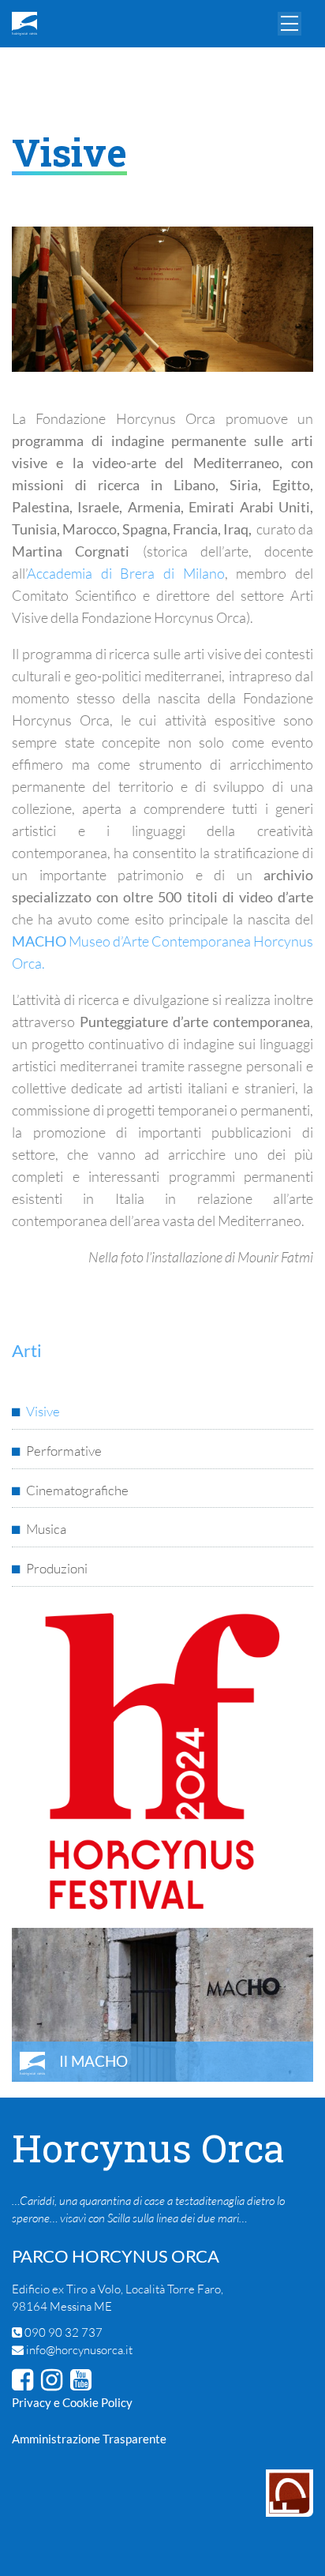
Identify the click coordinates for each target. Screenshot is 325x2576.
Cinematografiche (77, 1490)
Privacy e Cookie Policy (72, 2402)
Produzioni (57, 1568)
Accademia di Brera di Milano (126, 573)
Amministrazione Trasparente (89, 2439)
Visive (43, 1411)
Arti (31, 69)
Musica (46, 1529)
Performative (64, 1451)
